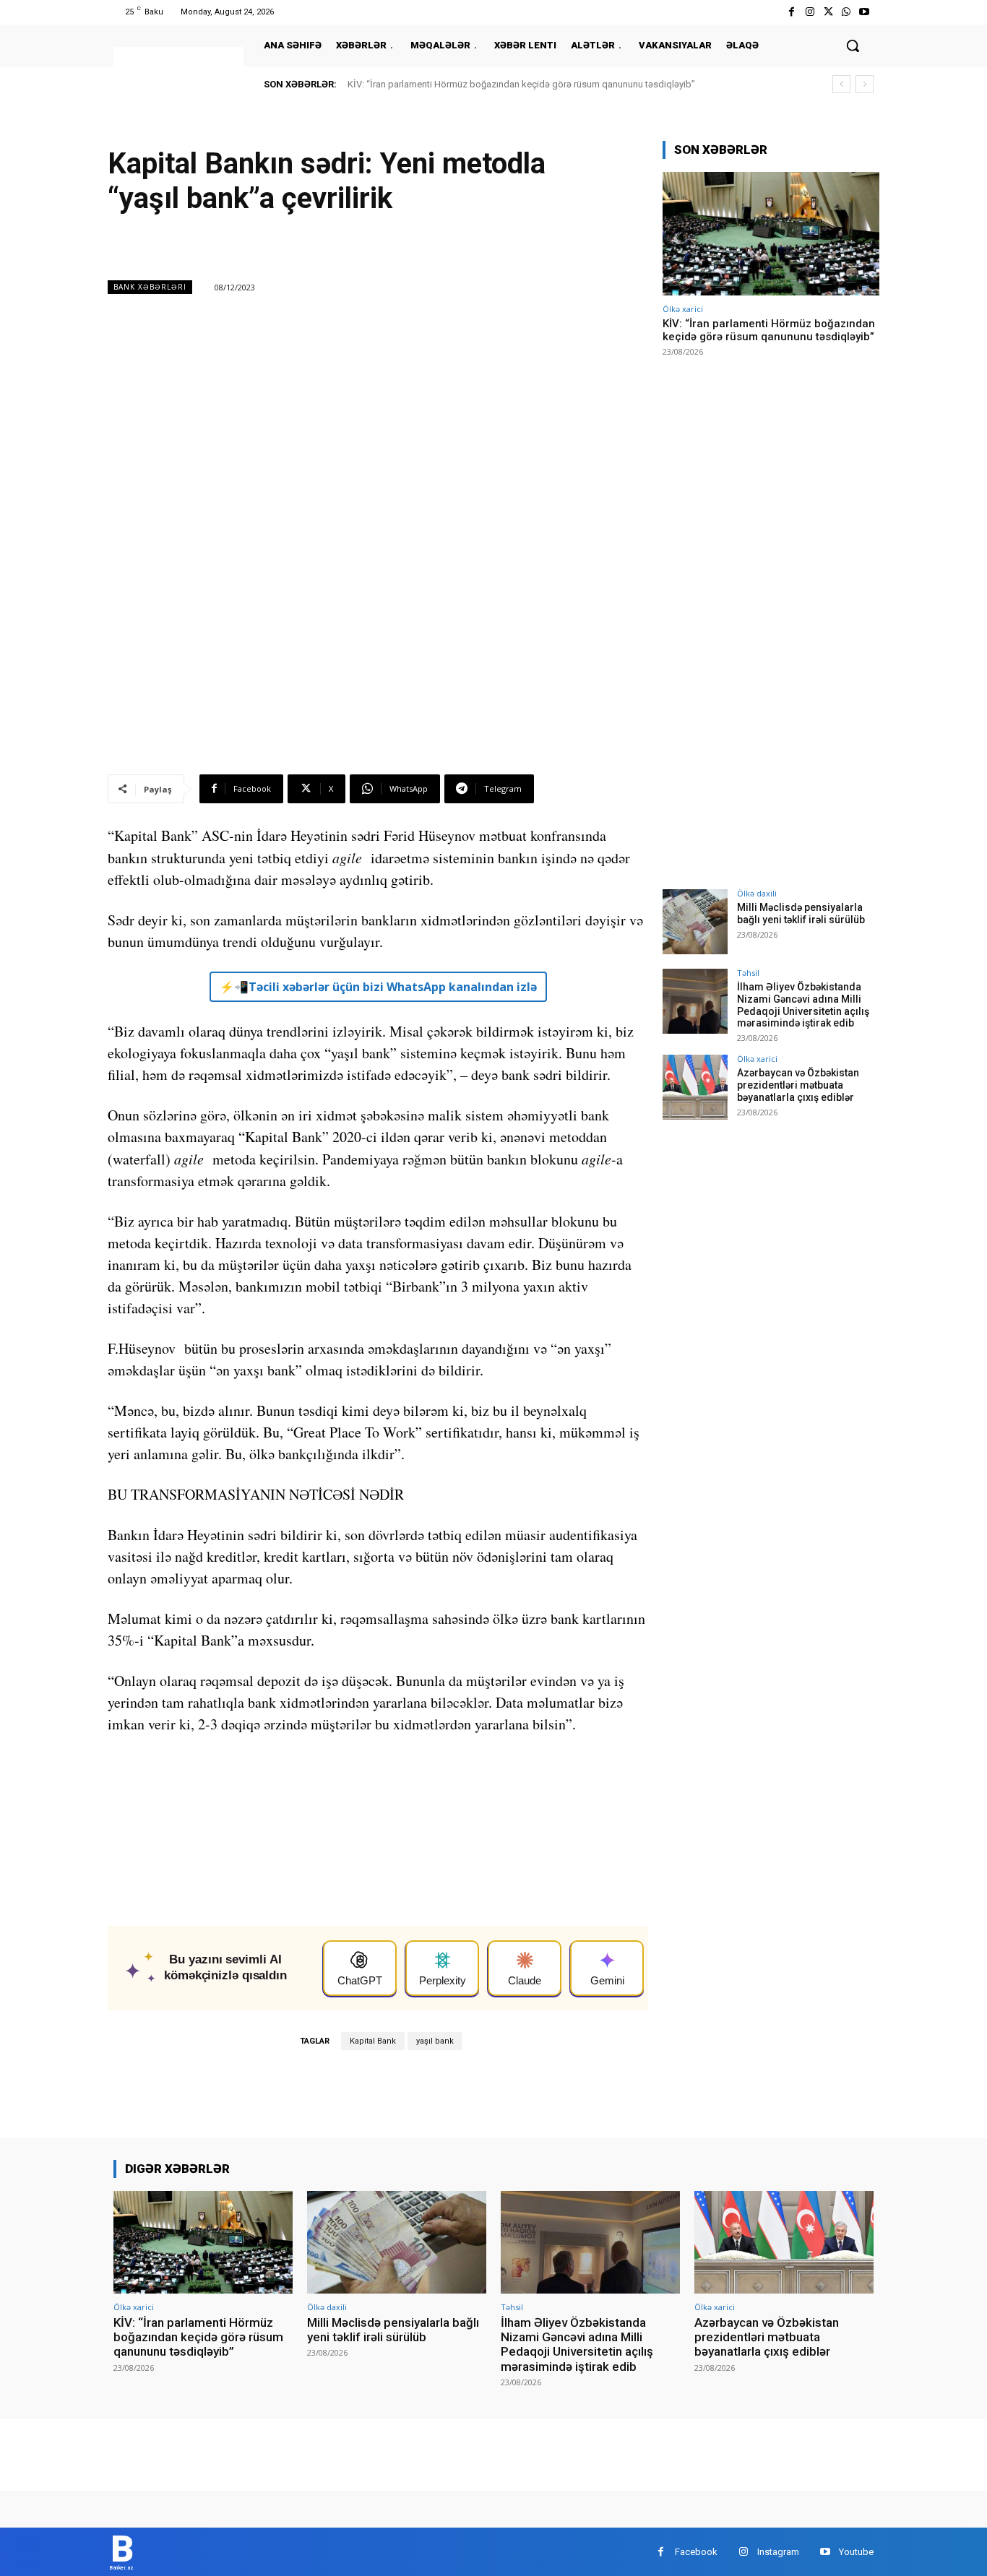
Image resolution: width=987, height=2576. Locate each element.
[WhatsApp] (846, 12)
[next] (865, 84)
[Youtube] (865, 12)
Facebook (696, 2552)
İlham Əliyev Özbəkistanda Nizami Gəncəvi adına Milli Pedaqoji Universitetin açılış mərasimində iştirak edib (803, 1005)
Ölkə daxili (757, 893)
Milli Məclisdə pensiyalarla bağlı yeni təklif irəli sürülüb (801, 913)
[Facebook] (792, 12)
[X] (828, 12)
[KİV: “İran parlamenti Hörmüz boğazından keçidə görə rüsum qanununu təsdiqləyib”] (771, 234)
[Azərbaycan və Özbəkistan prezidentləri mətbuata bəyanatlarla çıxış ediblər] (695, 1087)
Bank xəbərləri (150, 287)
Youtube (856, 2552)
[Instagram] (810, 12)
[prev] (841, 84)
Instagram (778, 2552)
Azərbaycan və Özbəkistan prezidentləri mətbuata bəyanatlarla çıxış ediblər (798, 1085)
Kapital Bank (373, 2041)
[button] (853, 46)
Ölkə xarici (683, 309)
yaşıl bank (435, 2041)
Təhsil (748, 973)
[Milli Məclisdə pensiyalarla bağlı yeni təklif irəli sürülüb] (695, 922)
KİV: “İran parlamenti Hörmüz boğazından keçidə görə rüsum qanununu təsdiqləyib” (521, 84)
